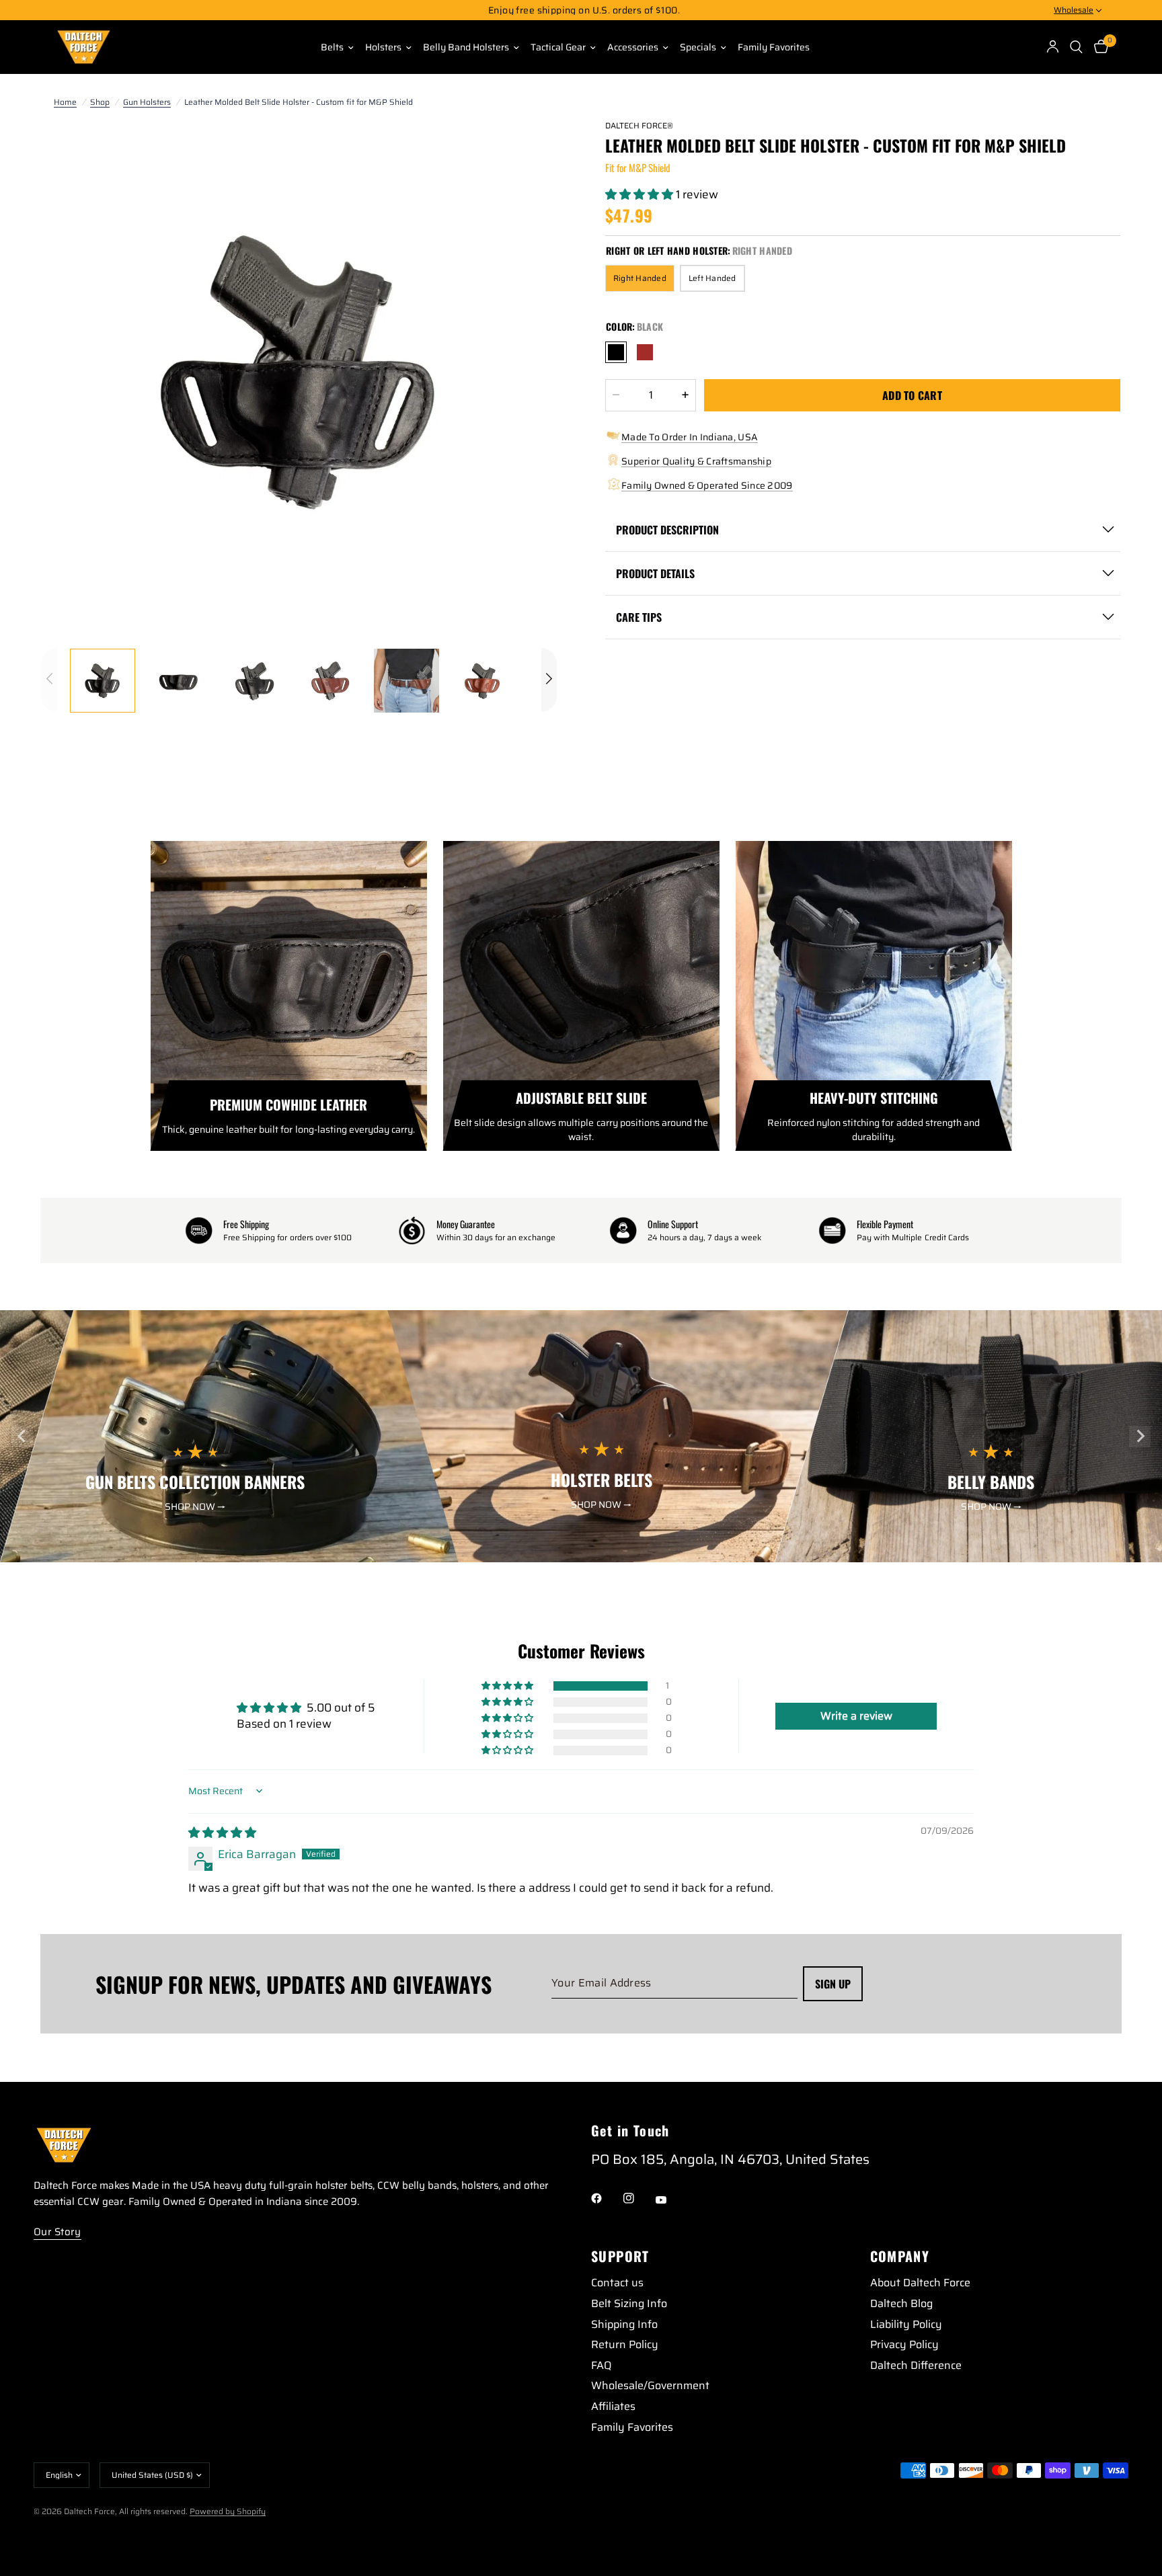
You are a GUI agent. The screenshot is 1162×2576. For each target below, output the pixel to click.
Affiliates (613, 2406)
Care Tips (639, 617)
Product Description (667, 530)
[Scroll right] (549, 680)
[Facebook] (606, 2198)
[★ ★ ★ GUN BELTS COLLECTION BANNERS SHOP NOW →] (230, 1554)
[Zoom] (529, 147)
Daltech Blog (901, 2303)
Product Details (655, 573)
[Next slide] (1140, 1437)
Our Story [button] (57, 2232)
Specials (698, 47)
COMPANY (900, 2256)
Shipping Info (624, 2324)
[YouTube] (670, 2200)
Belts (332, 47)
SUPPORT (620, 2256)
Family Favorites (774, 47)
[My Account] (1053, 47)
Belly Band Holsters (466, 47)
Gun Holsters (147, 102)
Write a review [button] (856, 1716)
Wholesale (1074, 10)
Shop (100, 102)
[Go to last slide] (22, 1437)
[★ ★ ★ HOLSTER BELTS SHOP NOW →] (618, 1554)
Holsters (383, 47)
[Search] (1077, 47)
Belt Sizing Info (629, 2303)
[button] (641, 194)
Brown (645, 352)
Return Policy (625, 2344)
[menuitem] (332, 47)
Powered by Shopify (228, 2511)
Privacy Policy (904, 2344)
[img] (222, 1833)
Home (65, 102)
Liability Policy (906, 2324)
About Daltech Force (920, 2283)
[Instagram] (638, 2198)
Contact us (617, 2283)
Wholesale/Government (650, 2385)
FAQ (601, 2365)
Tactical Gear (558, 47)
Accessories (633, 47)
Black (616, 352)
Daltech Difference (916, 2365)
